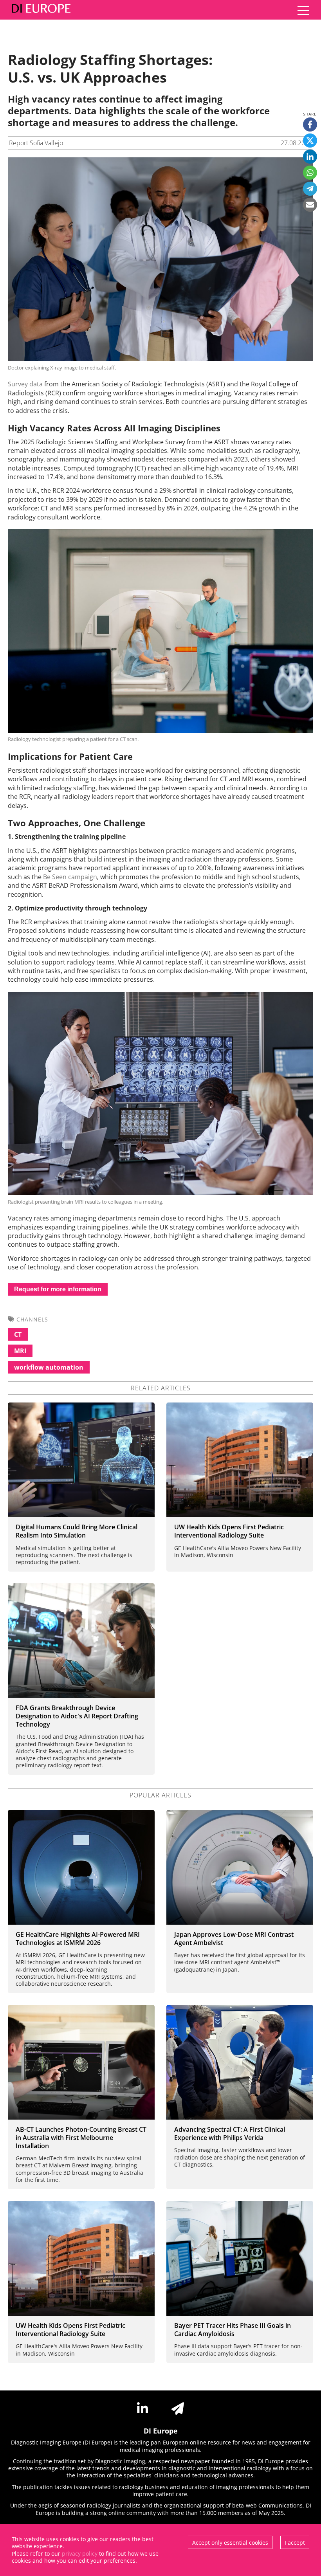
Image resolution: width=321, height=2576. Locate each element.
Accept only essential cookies (230, 2543)
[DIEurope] (39, 10)
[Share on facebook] (310, 124)
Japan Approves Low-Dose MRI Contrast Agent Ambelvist (234, 1939)
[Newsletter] (178, 2408)
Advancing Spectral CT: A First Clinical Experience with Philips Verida (230, 2133)
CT (18, 1334)
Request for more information (58, 1289)
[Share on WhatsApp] (310, 173)
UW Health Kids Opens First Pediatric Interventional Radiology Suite (229, 1531)
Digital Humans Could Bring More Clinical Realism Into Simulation (77, 1531)
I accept (295, 2543)
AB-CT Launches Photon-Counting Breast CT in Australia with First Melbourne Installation (81, 2138)
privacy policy (80, 2553)
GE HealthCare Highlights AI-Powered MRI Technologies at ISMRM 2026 (78, 1939)
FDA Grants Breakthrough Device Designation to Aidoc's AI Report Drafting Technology (77, 1716)
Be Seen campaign (70, 877)
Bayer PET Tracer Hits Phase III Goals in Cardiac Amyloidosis (233, 2330)
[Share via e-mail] (310, 205)
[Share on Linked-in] (310, 157)
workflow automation (49, 1367)
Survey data (25, 384)
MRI (20, 1351)
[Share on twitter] (310, 141)
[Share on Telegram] (310, 189)
